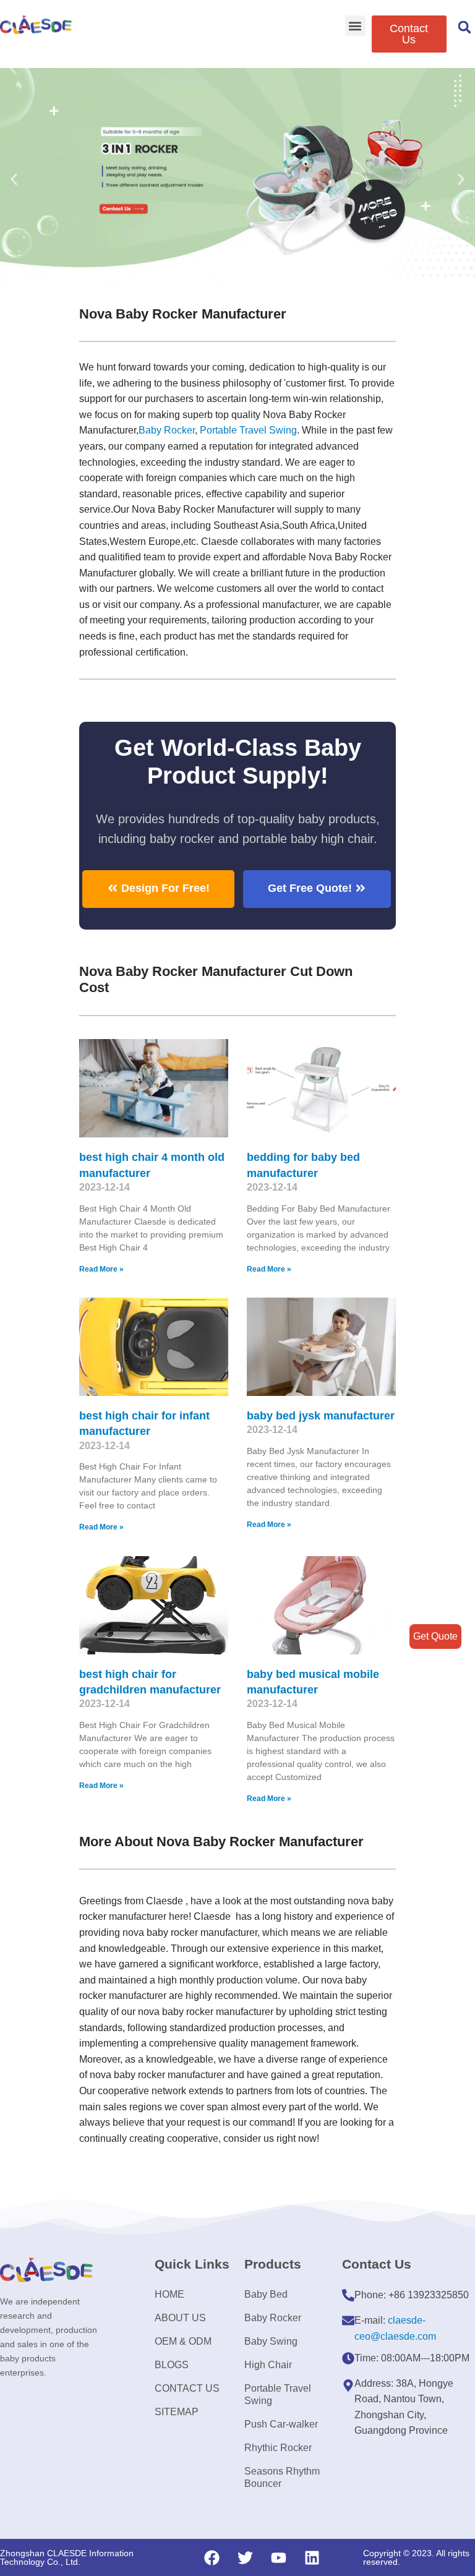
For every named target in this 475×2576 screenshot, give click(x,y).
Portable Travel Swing (278, 2394)
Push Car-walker (281, 2424)
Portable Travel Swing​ (248, 430)
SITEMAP (177, 2412)
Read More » (101, 1269)
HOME (169, 2294)
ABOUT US (180, 2318)
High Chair (268, 2365)
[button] (355, 26)
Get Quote (435, 1636)
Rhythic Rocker (278, 2448)
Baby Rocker (167, 430)
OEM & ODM (183, 2341)
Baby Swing (271, 2341)
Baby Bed (266, 2294)
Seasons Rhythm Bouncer (282, 2477)
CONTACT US (187, 2388)
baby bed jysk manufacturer (321, 1416)
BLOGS (172, 2365)
